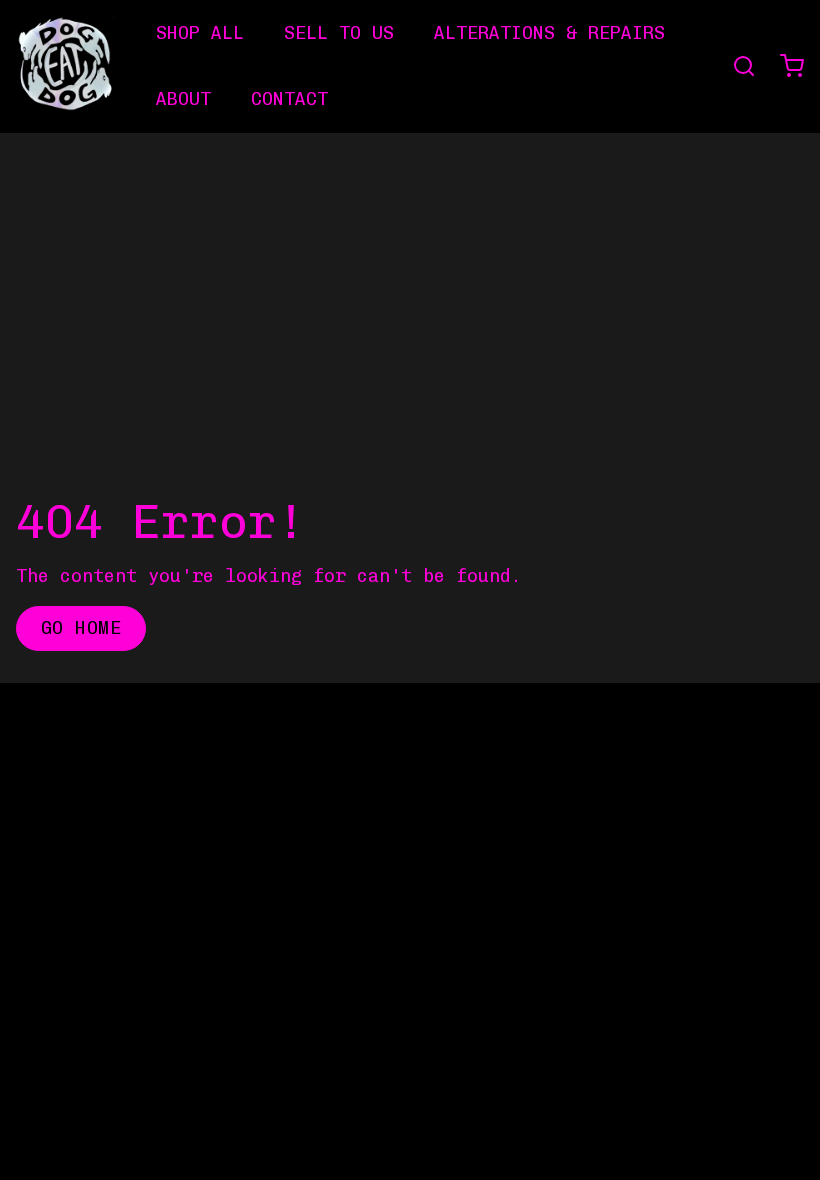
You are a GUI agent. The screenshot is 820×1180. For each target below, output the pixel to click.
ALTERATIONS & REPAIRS (549, 33)
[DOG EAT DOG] (66, 66)
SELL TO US (339, 33)
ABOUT (183, 99)
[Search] (736, 66)
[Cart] (784, 66)
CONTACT (289, 99)
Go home (81, 628)
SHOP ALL (200, 33)
